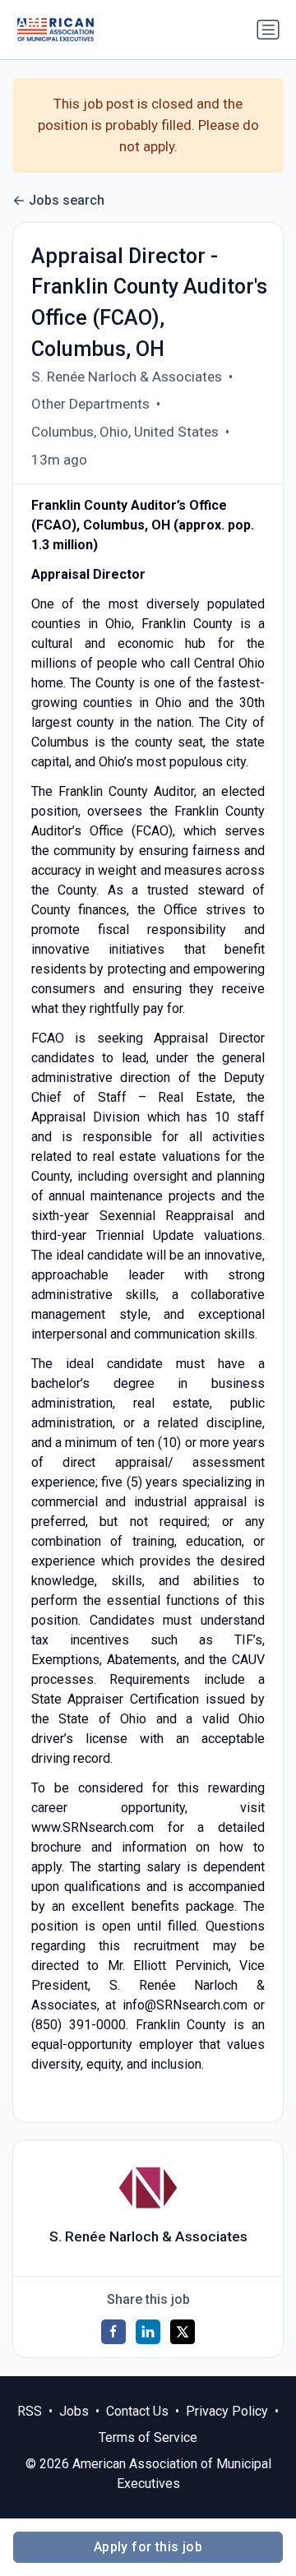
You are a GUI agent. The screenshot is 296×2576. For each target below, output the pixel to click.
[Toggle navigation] (268, 30)
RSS (30, 2411)
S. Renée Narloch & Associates (127, 377)
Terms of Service (148, 2437)
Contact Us (137, 2411)
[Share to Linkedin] (148, 2332)
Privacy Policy (227, 2411)
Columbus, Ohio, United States (125, 432)
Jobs (74, 2411)
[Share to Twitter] (183, 2332)
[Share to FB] (113, 2332)
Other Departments (90, 404)
